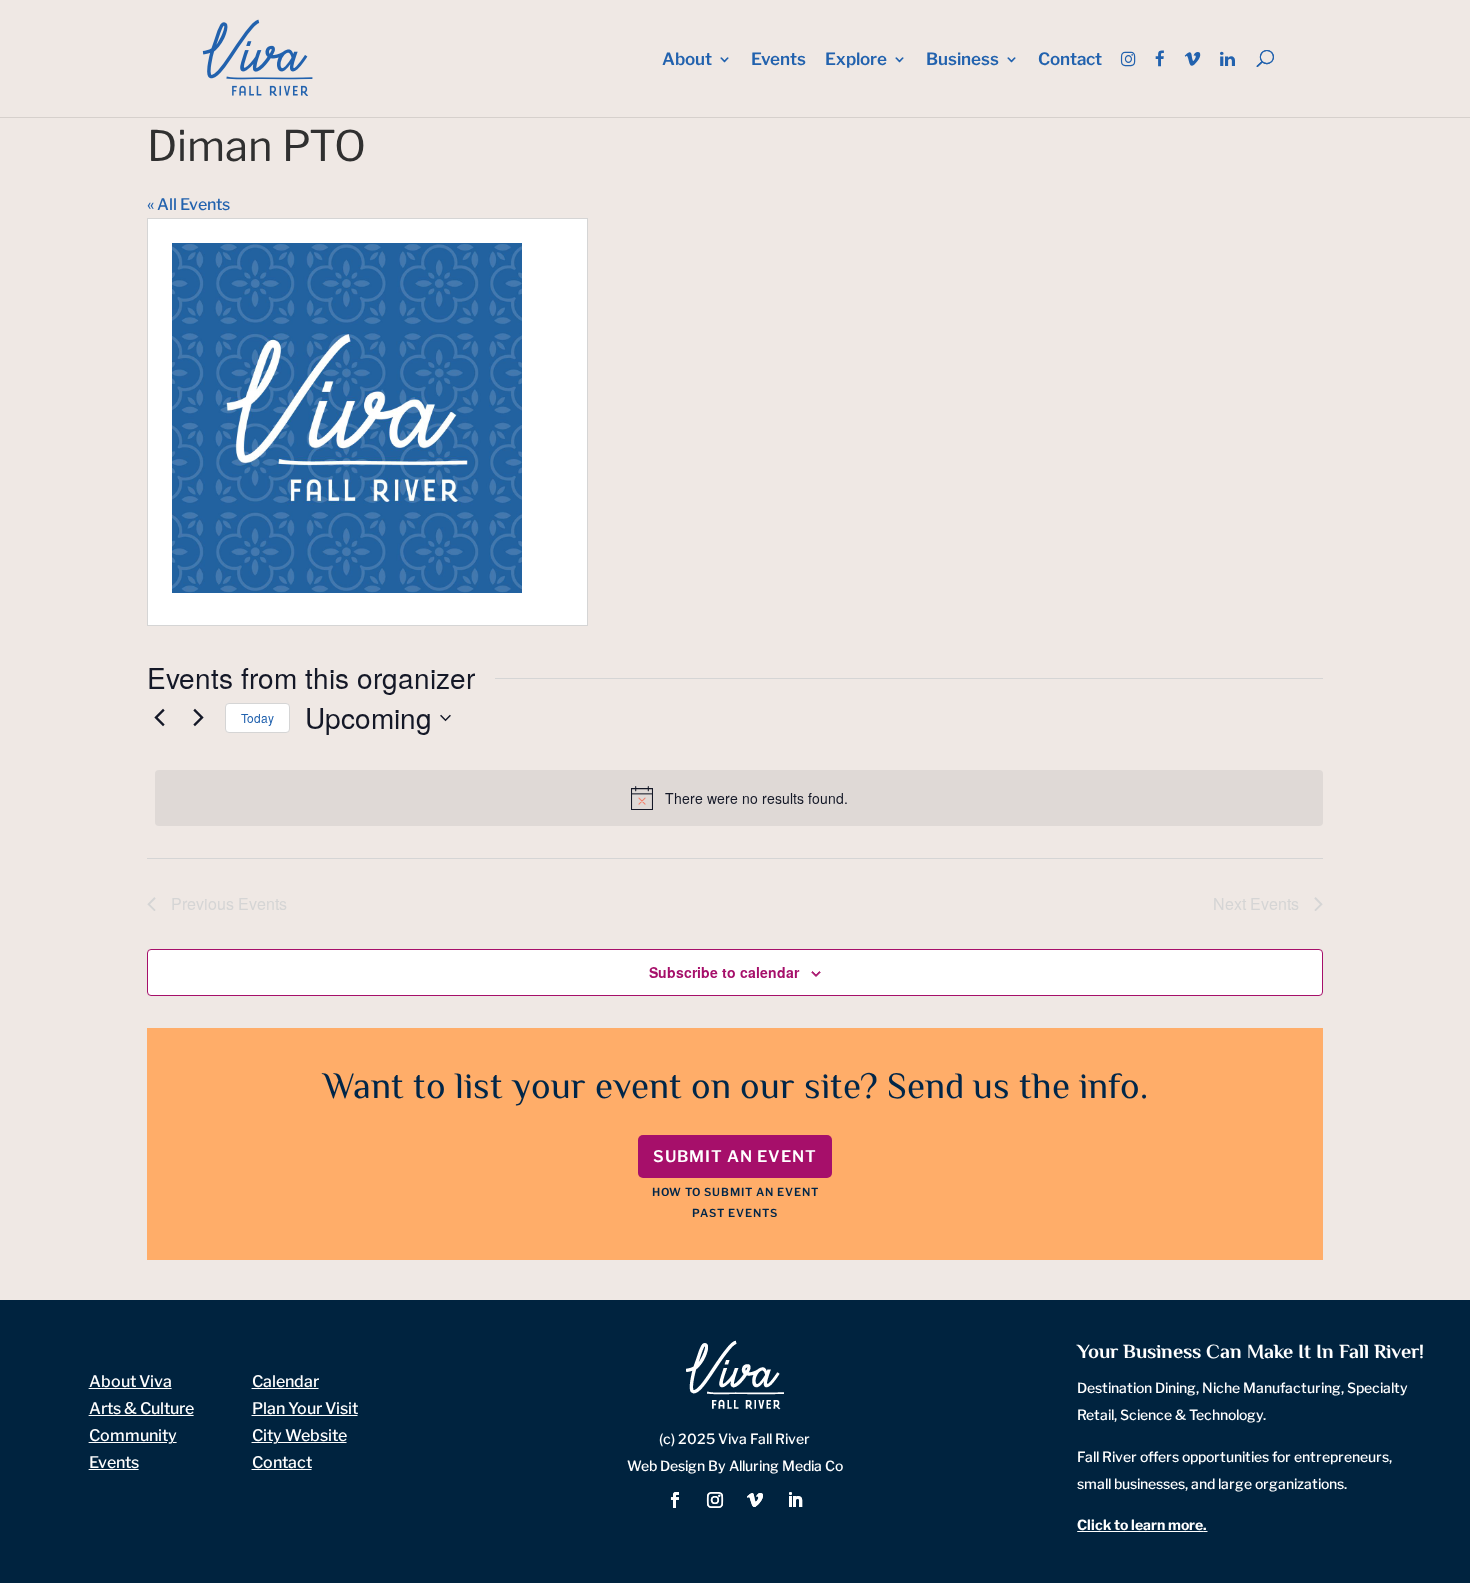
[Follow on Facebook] (675, 1500)
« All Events (188, 204)
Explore (856, 60)
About (687, 60)
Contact (1070, 60)
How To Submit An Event (735, 1192)
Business (962, 60)
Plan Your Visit (305, 1408)
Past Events (735, 1213)
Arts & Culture (141, 1408)
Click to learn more (1140, 1524)
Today (257, 717)
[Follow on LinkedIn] (795, 1500)
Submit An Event (735, 1156)
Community (133, 1435)
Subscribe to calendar (724, 972)
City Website (299, 1435)
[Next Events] (198, 718)
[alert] (739, 798)
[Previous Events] (159, 718)
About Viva (130, 1381)
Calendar (285, 1381)
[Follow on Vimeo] (755, 1500)
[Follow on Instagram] (715, 1500)
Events (778, 60)
